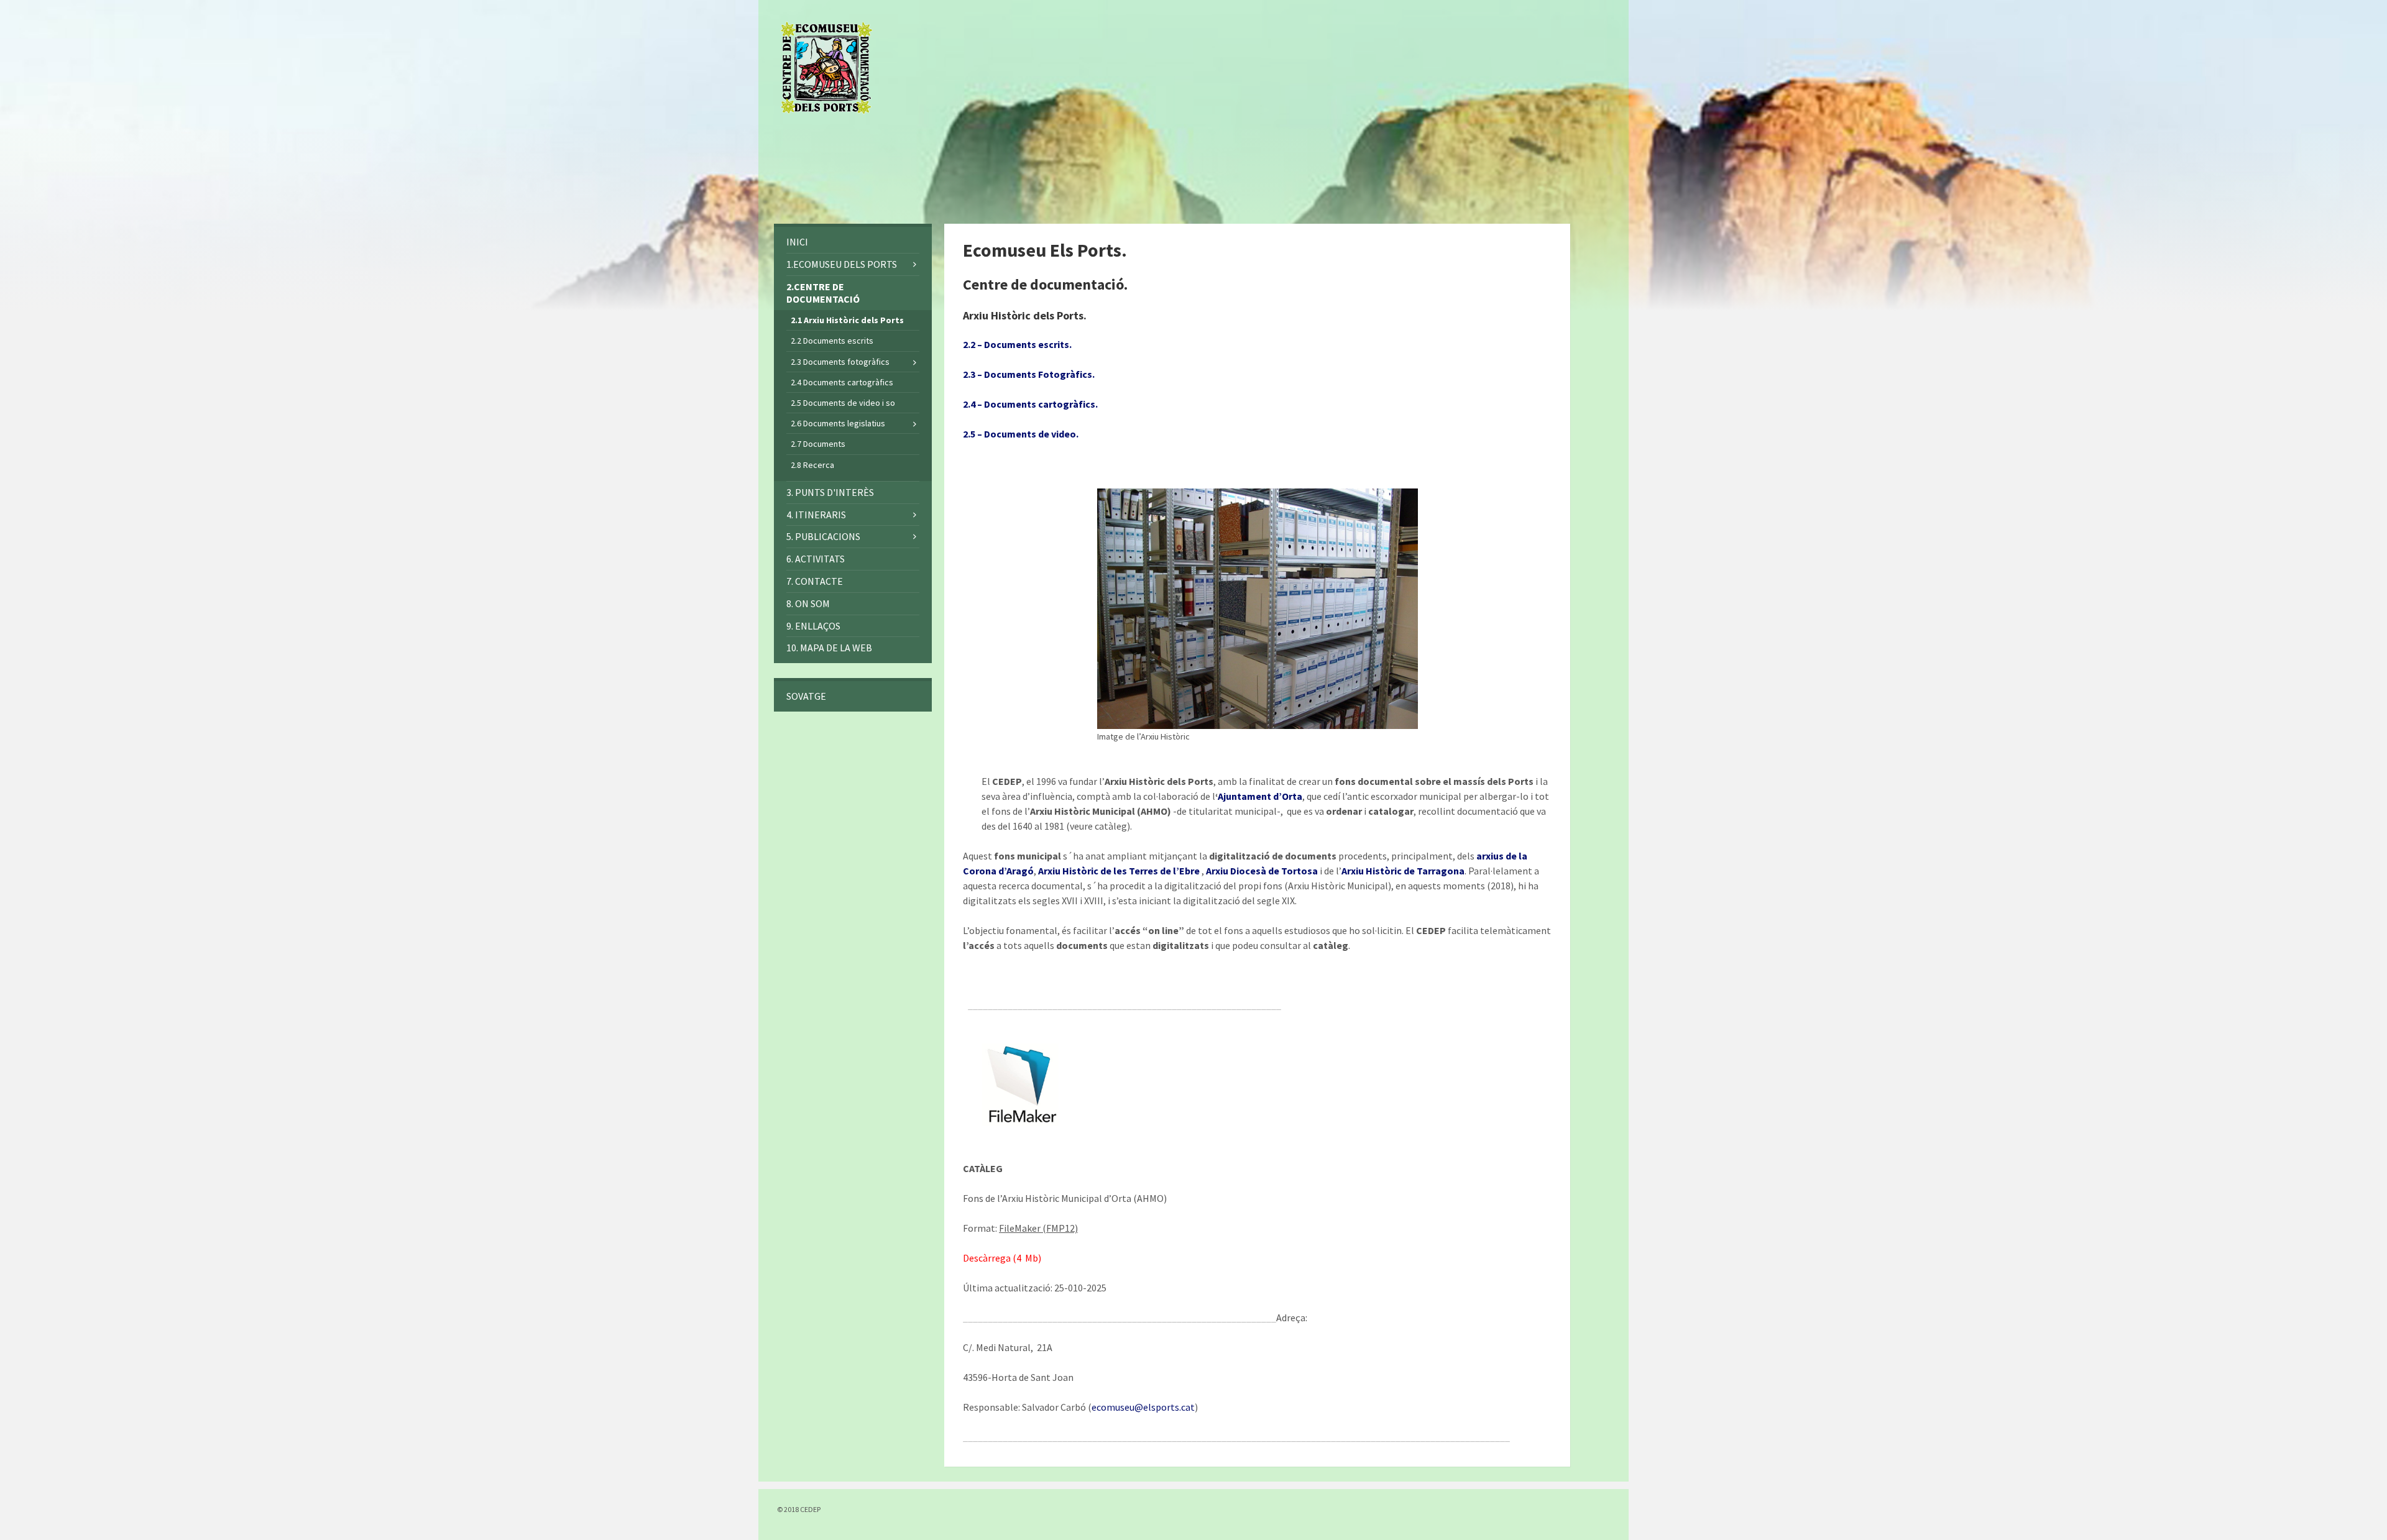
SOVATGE (806, 696)
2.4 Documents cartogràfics (842, 382)
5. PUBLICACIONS (823, 536)
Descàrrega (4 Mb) (1002, 1258)
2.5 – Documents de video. (1021, 434)
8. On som (808, 603)
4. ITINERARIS (816, 515)
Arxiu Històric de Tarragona (1403, 871)
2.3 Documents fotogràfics (840, 362)
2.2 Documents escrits (832, 341)
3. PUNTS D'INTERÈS (830, 492)
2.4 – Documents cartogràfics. (1030, 404)
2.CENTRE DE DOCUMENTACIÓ (823, 293)
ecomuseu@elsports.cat (1143, 1407)
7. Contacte (815, 581)
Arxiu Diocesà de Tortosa (1262, 871)
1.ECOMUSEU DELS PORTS (842, 264)
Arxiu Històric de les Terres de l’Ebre (1119, 871)
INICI (797, 242)
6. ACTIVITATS (816, 559)
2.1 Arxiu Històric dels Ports (847, 320)
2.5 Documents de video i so (843, 403)
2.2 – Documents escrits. (1017, 344)
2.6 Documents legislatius (838, 423)
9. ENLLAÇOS (813, 626)
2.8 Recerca (812, 465)
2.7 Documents (818, 444)
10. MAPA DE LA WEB (829, 648)
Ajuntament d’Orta (1260, 796)
